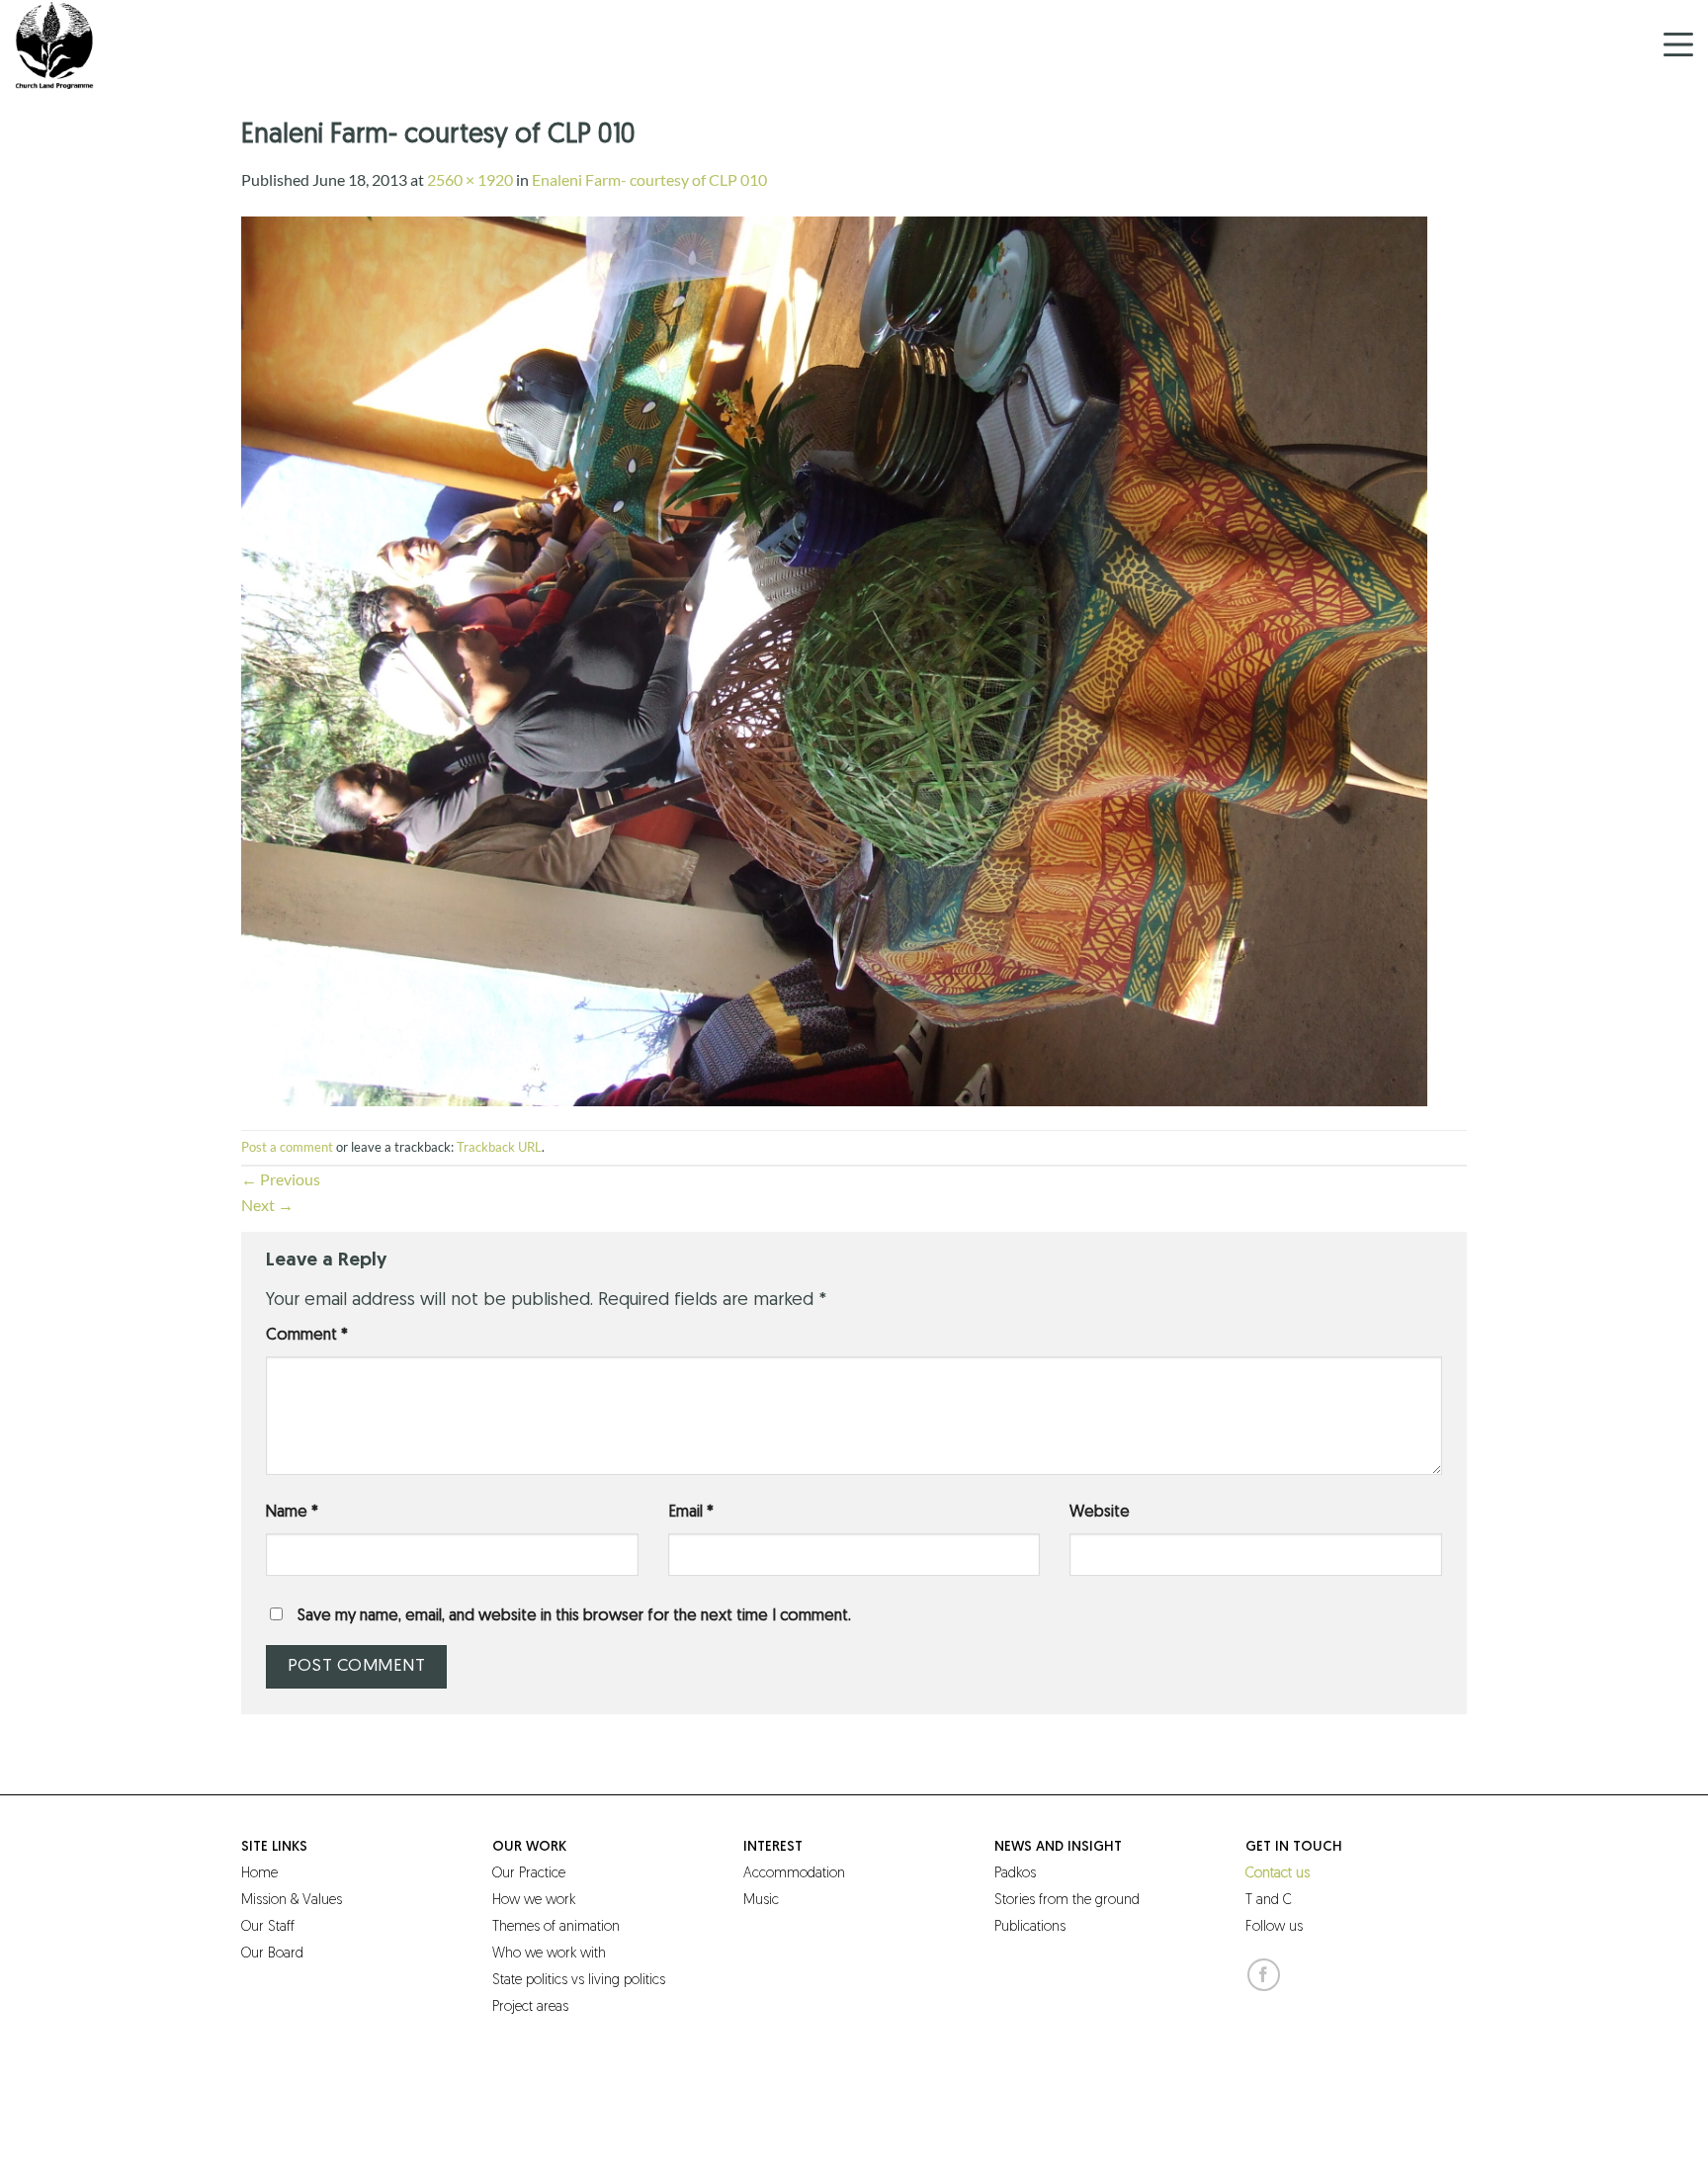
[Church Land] (114, 44)
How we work (534, 1901)
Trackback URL (499, 1147)
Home (259, 1874)
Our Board (272, 1954)
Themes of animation (556, 1927)
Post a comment (287, 1147)
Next (267, 1205)
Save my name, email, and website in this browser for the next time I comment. (574, 1616)
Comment (307, 1336)
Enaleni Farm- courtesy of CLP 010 (649, 179)
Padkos (1015, 1874)
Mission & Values (292, 1901)
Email (691, 1513)
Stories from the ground (1067, 1901)
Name (292, 1513)
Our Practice (529, 1874)
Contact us (1278, 1874)
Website (1100, 1513)
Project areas (530, 2007)
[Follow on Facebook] (1264, 1975)
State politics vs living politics (579, 1981)
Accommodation (794, 1874)
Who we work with (549, 1954)
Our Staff (268, 1927)
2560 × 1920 (470, 179)
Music (761, 1901)
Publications (1030, 1927)
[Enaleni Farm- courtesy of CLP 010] (834, 659)
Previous (281, 1179)
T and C (1269, 1901)
